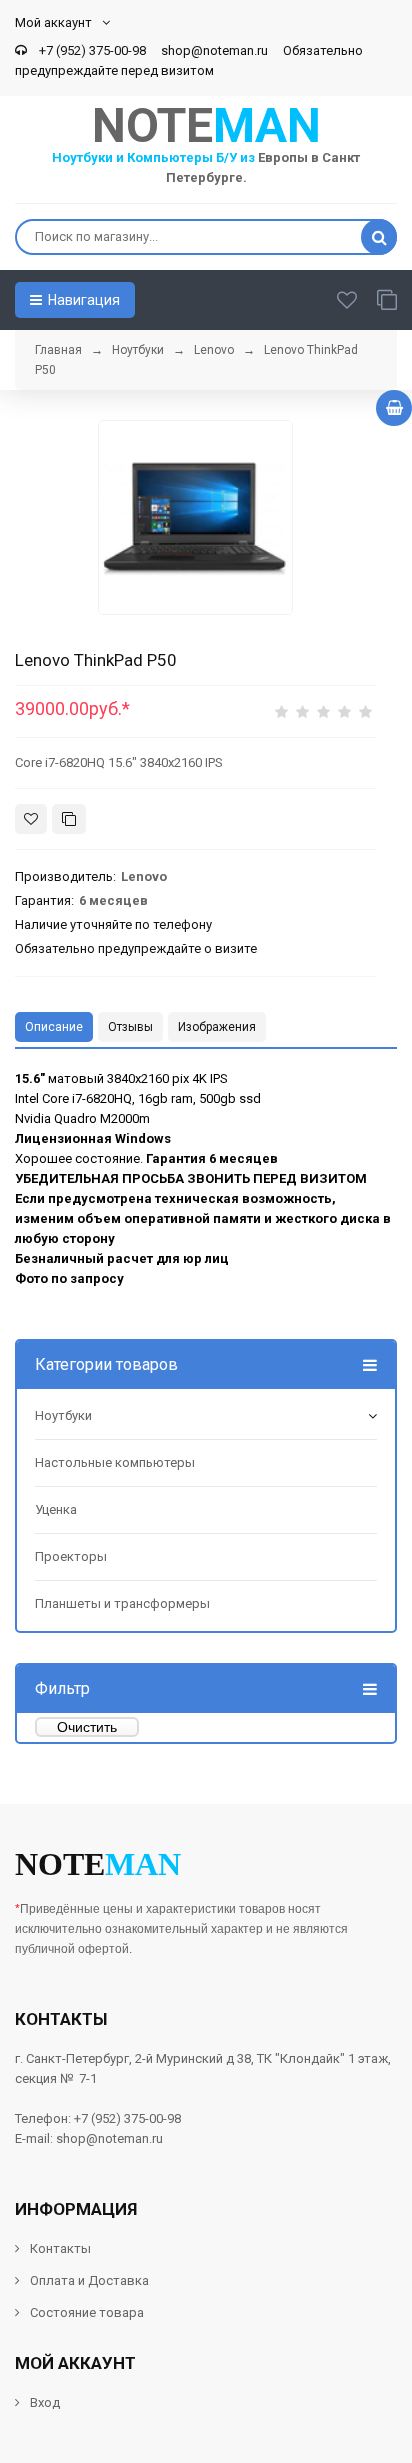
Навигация (82, 300)
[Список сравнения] (387, 300)
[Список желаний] (347, 300)
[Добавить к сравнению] (69, 819)
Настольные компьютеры (115, 1462)
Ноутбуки (63, 1415)
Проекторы (71, 1556)
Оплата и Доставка (89, 2280)
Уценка (56, 1509)
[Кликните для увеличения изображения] (195, 517)
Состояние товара (85, 2312)
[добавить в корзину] (394, 408)
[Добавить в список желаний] (31, 819)
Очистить (87, 1727)
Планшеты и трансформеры (122, 1603)
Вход (45, 2402)
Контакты (60, 2248)
